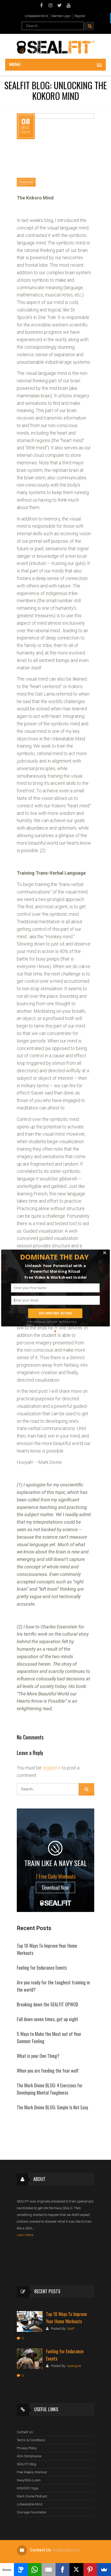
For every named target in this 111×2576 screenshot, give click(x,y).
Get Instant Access (55, 1313)
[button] (54, 1257)
